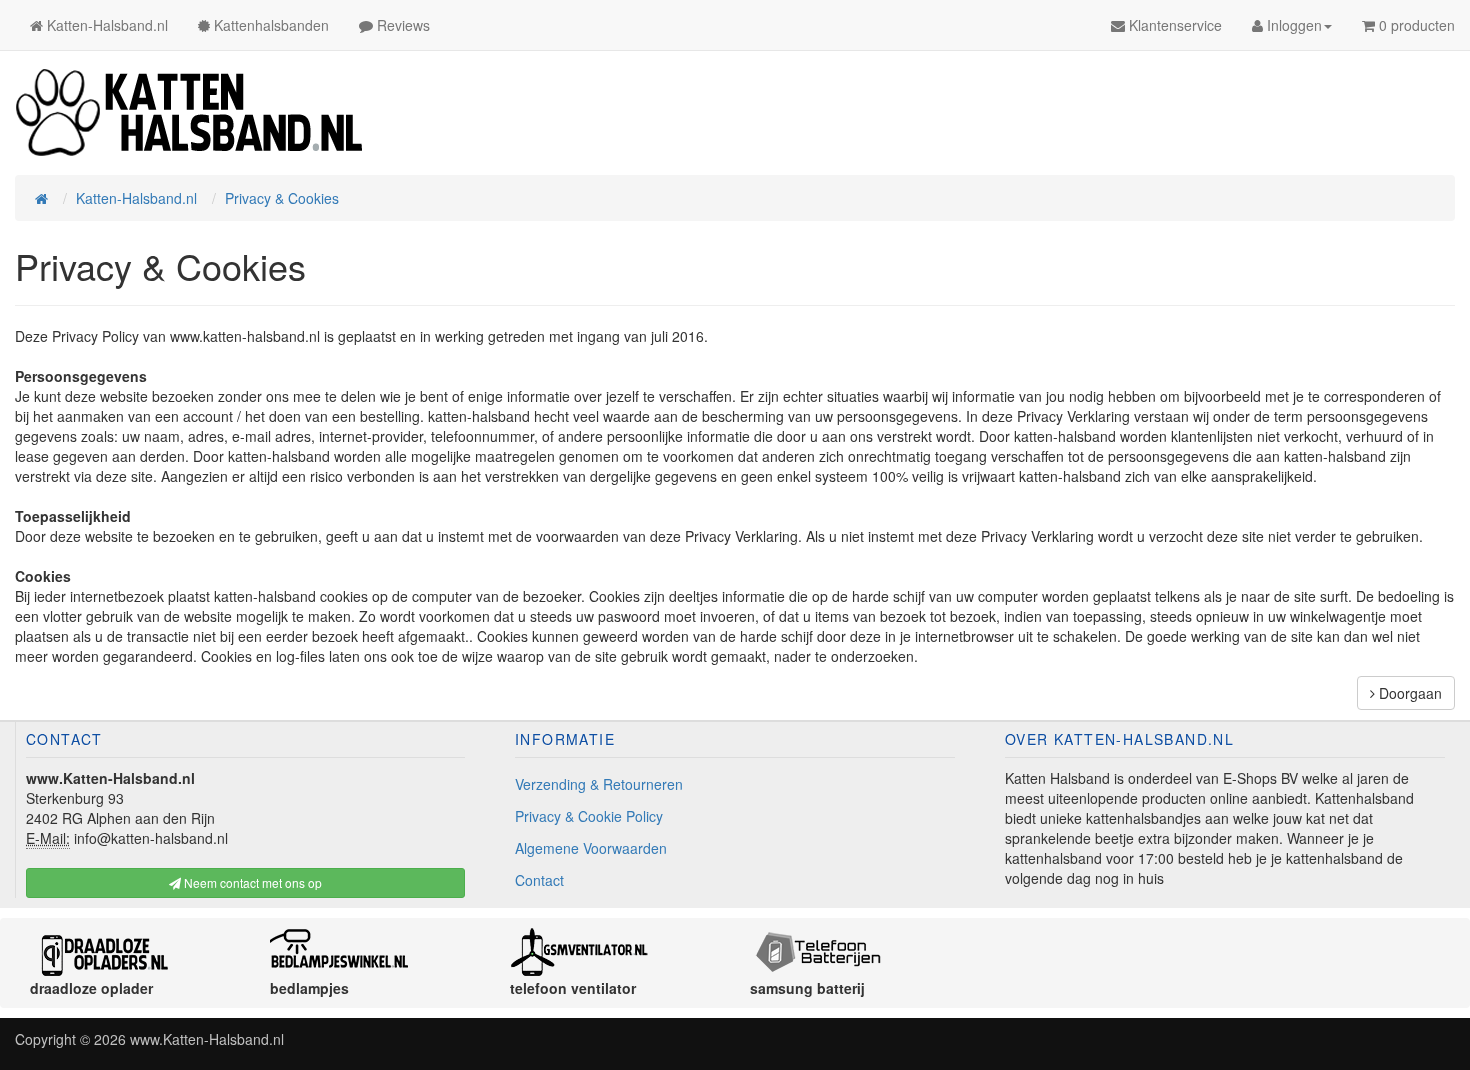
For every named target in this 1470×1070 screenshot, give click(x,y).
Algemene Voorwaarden (591, 848)
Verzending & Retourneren (599, 784)
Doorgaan (1408, 693)
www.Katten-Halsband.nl (207, 1039)
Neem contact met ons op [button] (251, 882)
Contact (539, 880)
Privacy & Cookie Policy (589, 816)
